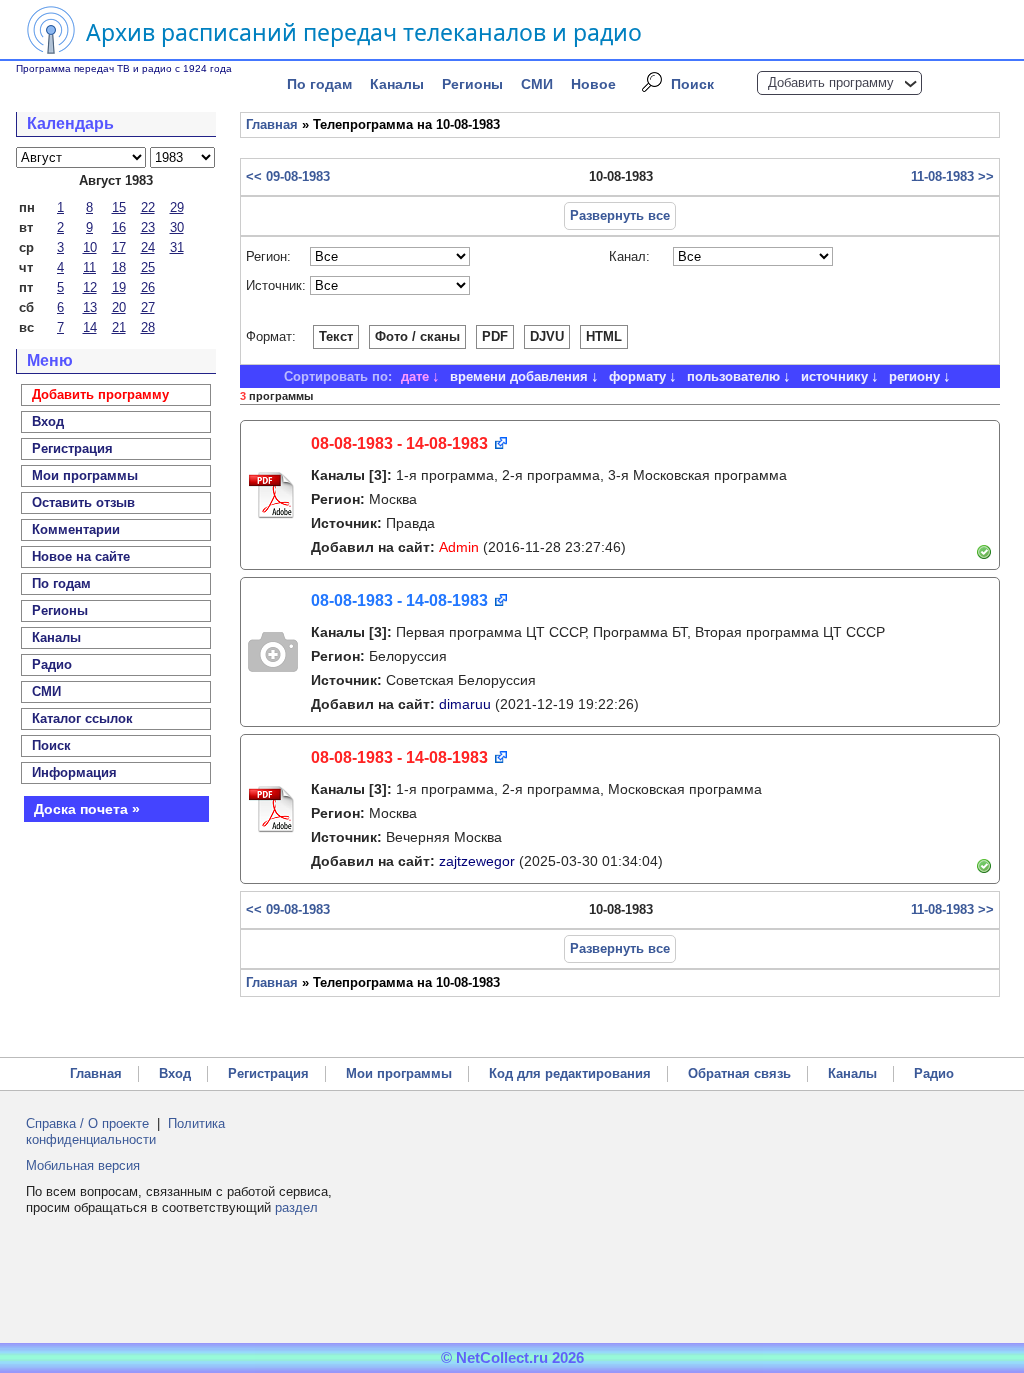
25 (148, 267)
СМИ (537, 84)
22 (148, 207)
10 (90, 247)
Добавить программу (831, 82)
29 (177, 207)
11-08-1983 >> (952, 176)
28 (148, 327)
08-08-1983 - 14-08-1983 (399, 443)
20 (119, 307)
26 (148, 287)
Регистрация (268, 1073)
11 (89, 267)
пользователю (733, 376)
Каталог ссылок (82, 718)
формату (637, 376)
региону (914, 376)
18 (119, 267)
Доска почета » (87, 809)
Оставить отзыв (83, 502)
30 (177, 227)
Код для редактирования (570, 1073)
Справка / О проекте (87, 1123)
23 (148, 227)
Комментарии (76, 529)
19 (119, 287)
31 (177, 247)
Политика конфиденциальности (125, 1131)
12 (90, 287)
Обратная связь (739, 1073)
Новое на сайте (81, 556)
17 (119, 247)
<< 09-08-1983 (288, 176)
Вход (175, 1073)
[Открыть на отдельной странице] (499, 444)
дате (415, 376)
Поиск (692, 84)
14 (90, 327)
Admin (459, 547)
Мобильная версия (83, 1165)
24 (148, 247)
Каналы (397, 84)
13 (90, 307)
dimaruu (465, 704)
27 (148, 307)
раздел (296, 1207)
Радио (52, 664)
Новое (593, 84)
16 (119, 227)
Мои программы (85, 475)
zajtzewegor (477, 861)
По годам (319, 84)
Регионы (472, 84)
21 (119, 327)
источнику (834, 376)
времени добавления (519, 376)
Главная (272, 124)
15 (119, 207)
